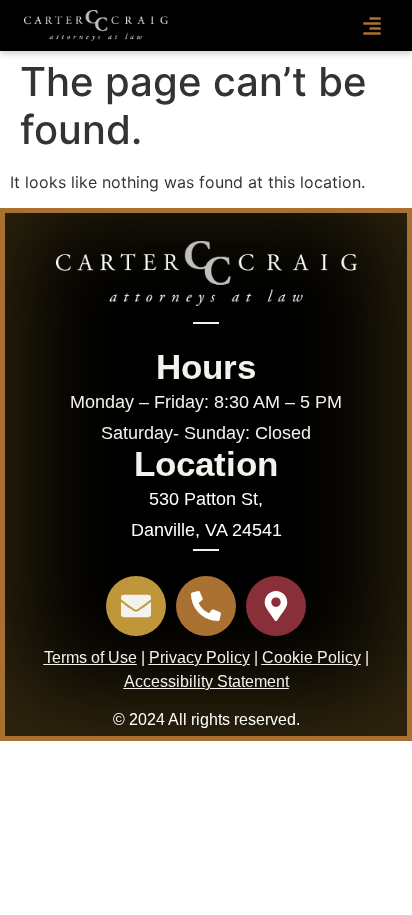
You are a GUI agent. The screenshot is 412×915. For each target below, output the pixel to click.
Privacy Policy (199, 657)
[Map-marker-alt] (276, 606)
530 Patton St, (206, 499)
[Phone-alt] (206, 606)
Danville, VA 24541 (206, 530)
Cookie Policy (311, 657)
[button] (372, 26)
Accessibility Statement (206, 681)
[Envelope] (136, 606)
